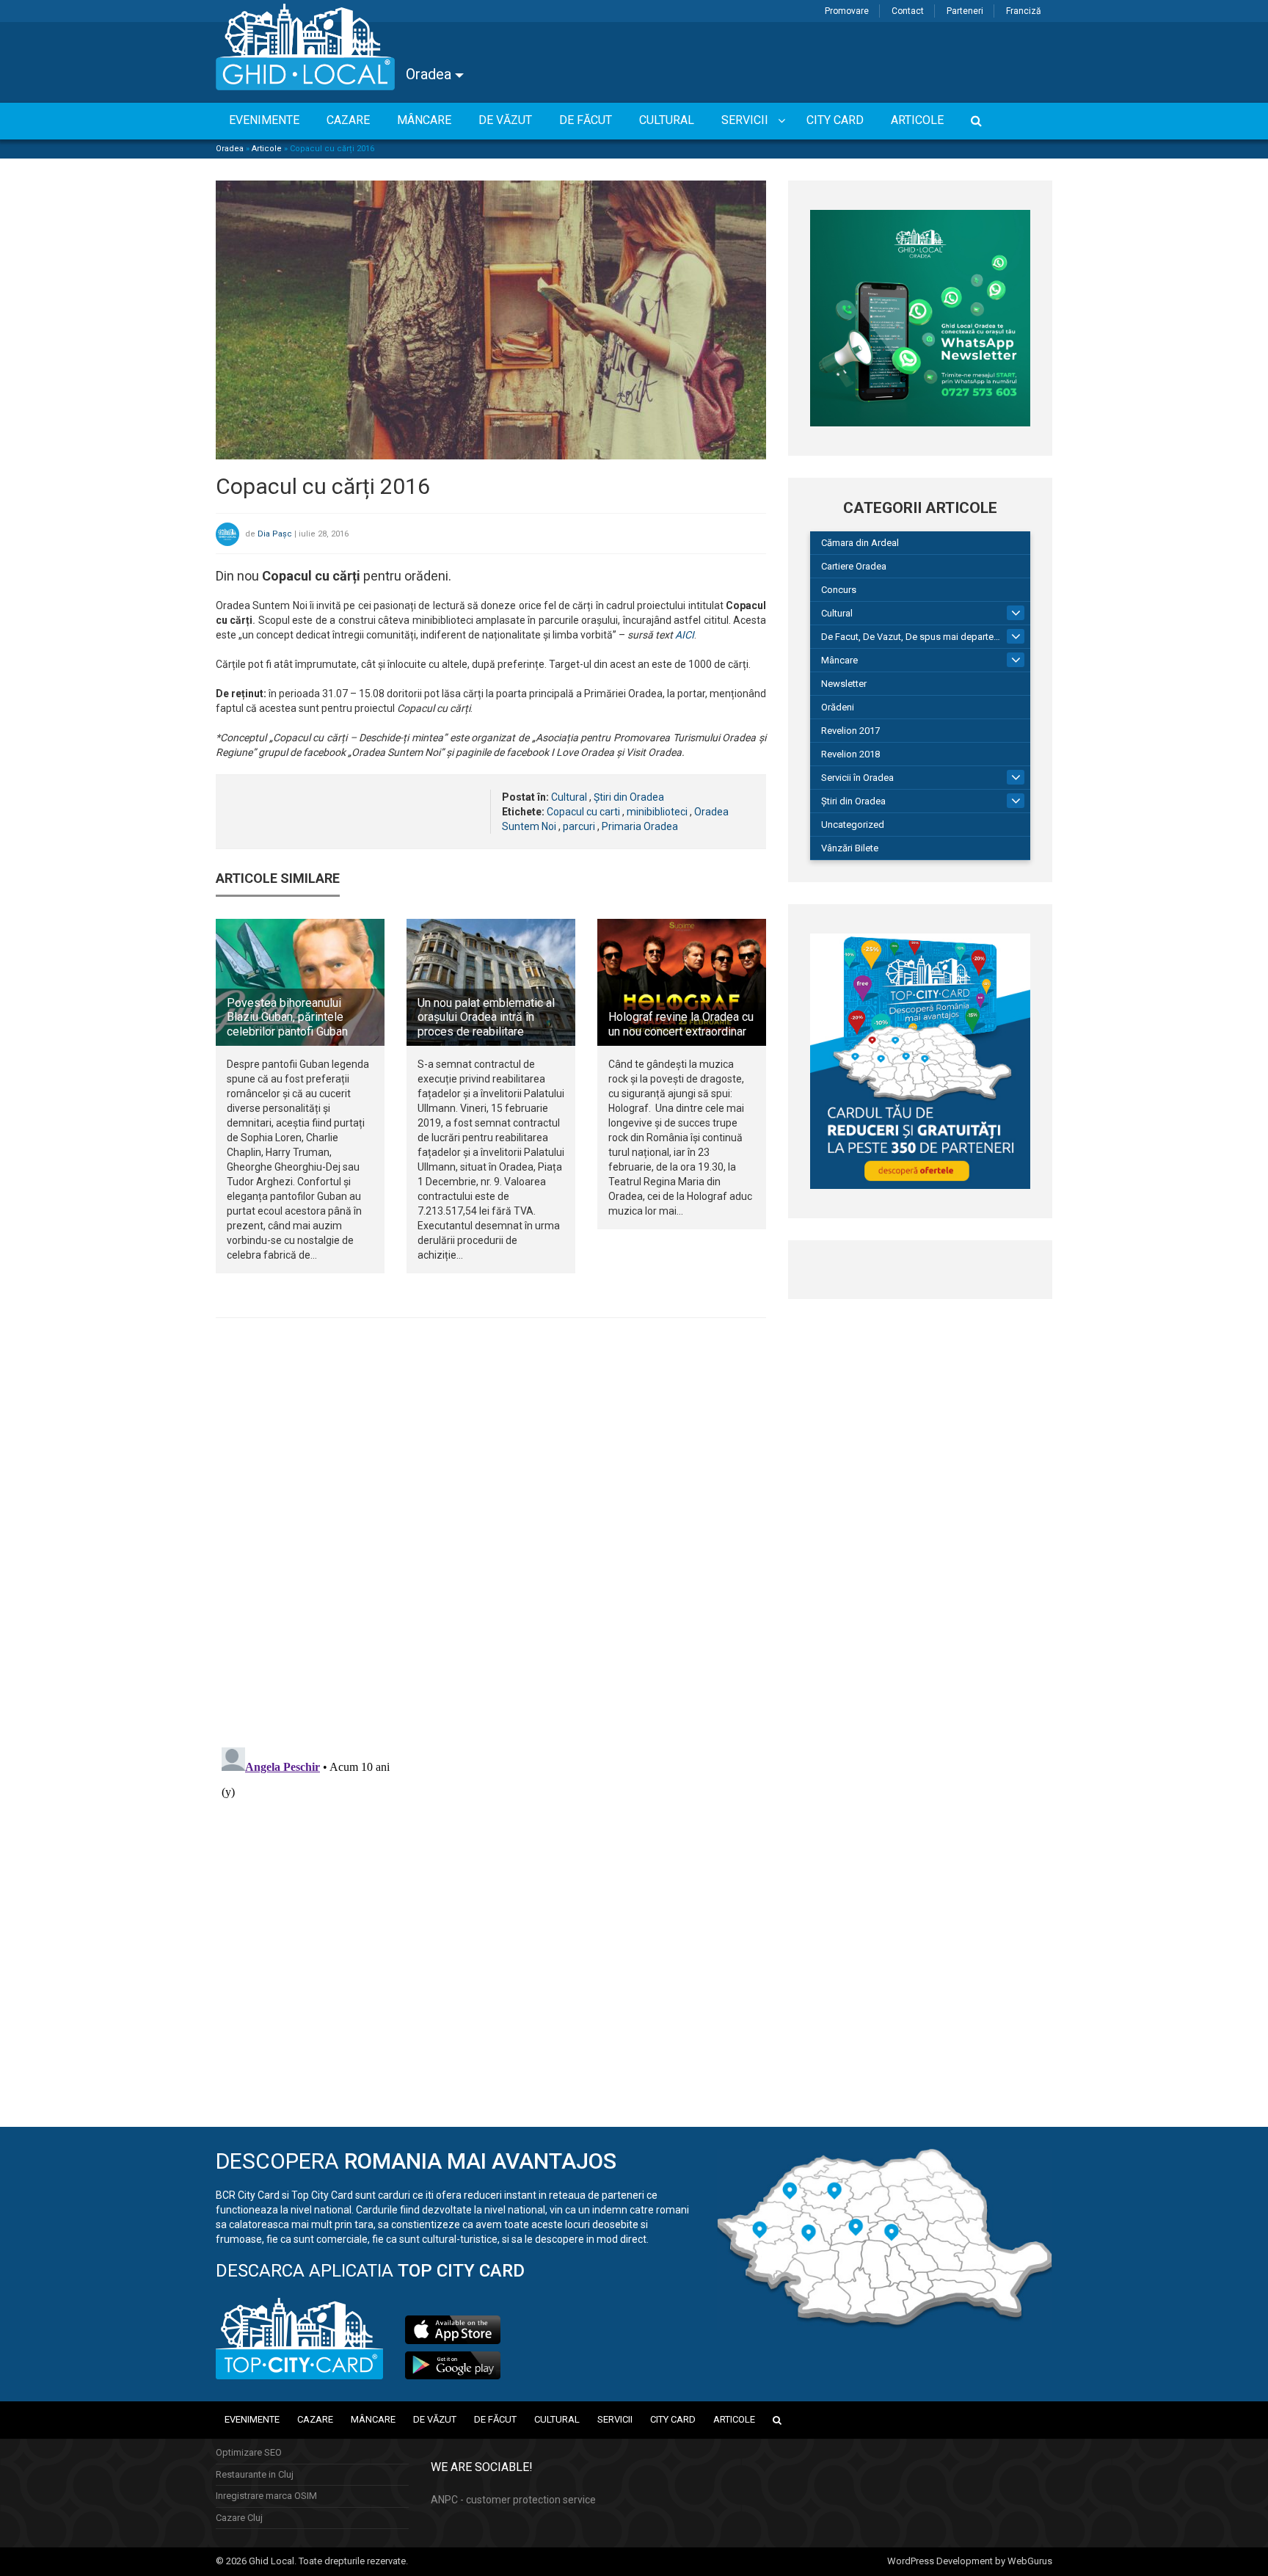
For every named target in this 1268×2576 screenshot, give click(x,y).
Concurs (839, 590)
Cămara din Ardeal (860, 543)
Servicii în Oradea (857, 778)
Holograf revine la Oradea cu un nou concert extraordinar (681, 1024)
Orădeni (838, 707)
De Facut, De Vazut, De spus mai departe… (911, 637)
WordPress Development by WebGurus (970, 2561)
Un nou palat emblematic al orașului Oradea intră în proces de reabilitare (486, 1017)
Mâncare (839, 660)
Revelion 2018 (850, 754)
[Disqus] (491, 1531)
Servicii (615, 2419)
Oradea (430, 74)
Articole (267, 149)
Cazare (315, 2419)
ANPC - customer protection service (513, 2500)
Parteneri (965, 11)
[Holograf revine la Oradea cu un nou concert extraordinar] (682, 982)
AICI (685, 635)
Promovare (847, 11)
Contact (908, 11)
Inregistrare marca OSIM (266, 2496)
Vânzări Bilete (850, 848)
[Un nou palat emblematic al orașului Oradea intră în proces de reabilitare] (491, 982)
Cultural (569, 797)
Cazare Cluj (239, 2518)
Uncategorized (853, 825)
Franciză (1024, 11)
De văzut (435, 2419)
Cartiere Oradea (854, 566)
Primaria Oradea (640, 826)
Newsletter (844, 684)
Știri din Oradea (629, 797)
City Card (673, 2419)
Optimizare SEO (249, 2452)
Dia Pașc (275, 534)
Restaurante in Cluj (255, 2474)
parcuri (579, 826)
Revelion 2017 (850, 731)
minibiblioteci (657, 812)
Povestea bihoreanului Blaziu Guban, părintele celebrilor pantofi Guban (287, 1017)
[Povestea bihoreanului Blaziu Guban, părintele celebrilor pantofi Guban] (300, 982)
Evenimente (252, 2419)
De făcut (495, 2419)
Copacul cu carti (583, 812)
